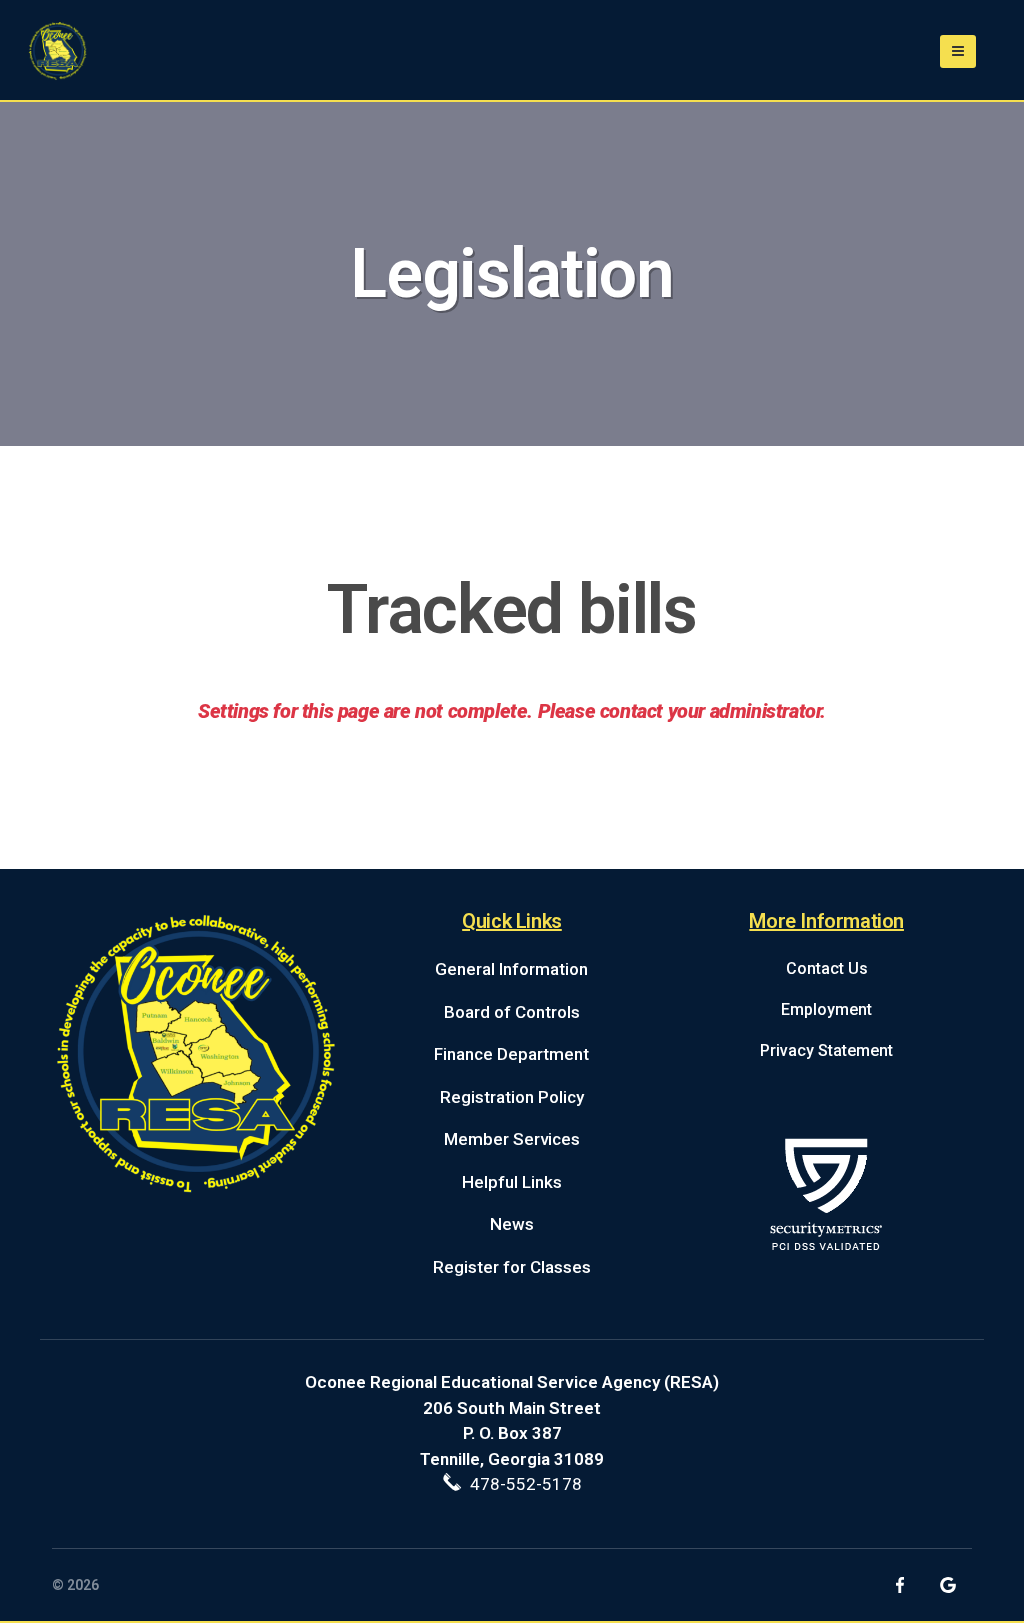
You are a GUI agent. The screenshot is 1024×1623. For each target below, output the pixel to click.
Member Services (512, 1139)
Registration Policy (512, 1097)
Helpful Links (512, 1182)
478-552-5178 (522, 1484)
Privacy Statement (826, 1050)
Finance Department (511, 1054)
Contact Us (827, 968)
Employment (826, 1009)
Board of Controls (512, 1012)
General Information (511, 969)
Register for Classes (512, 1267)
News (512, 1224)
